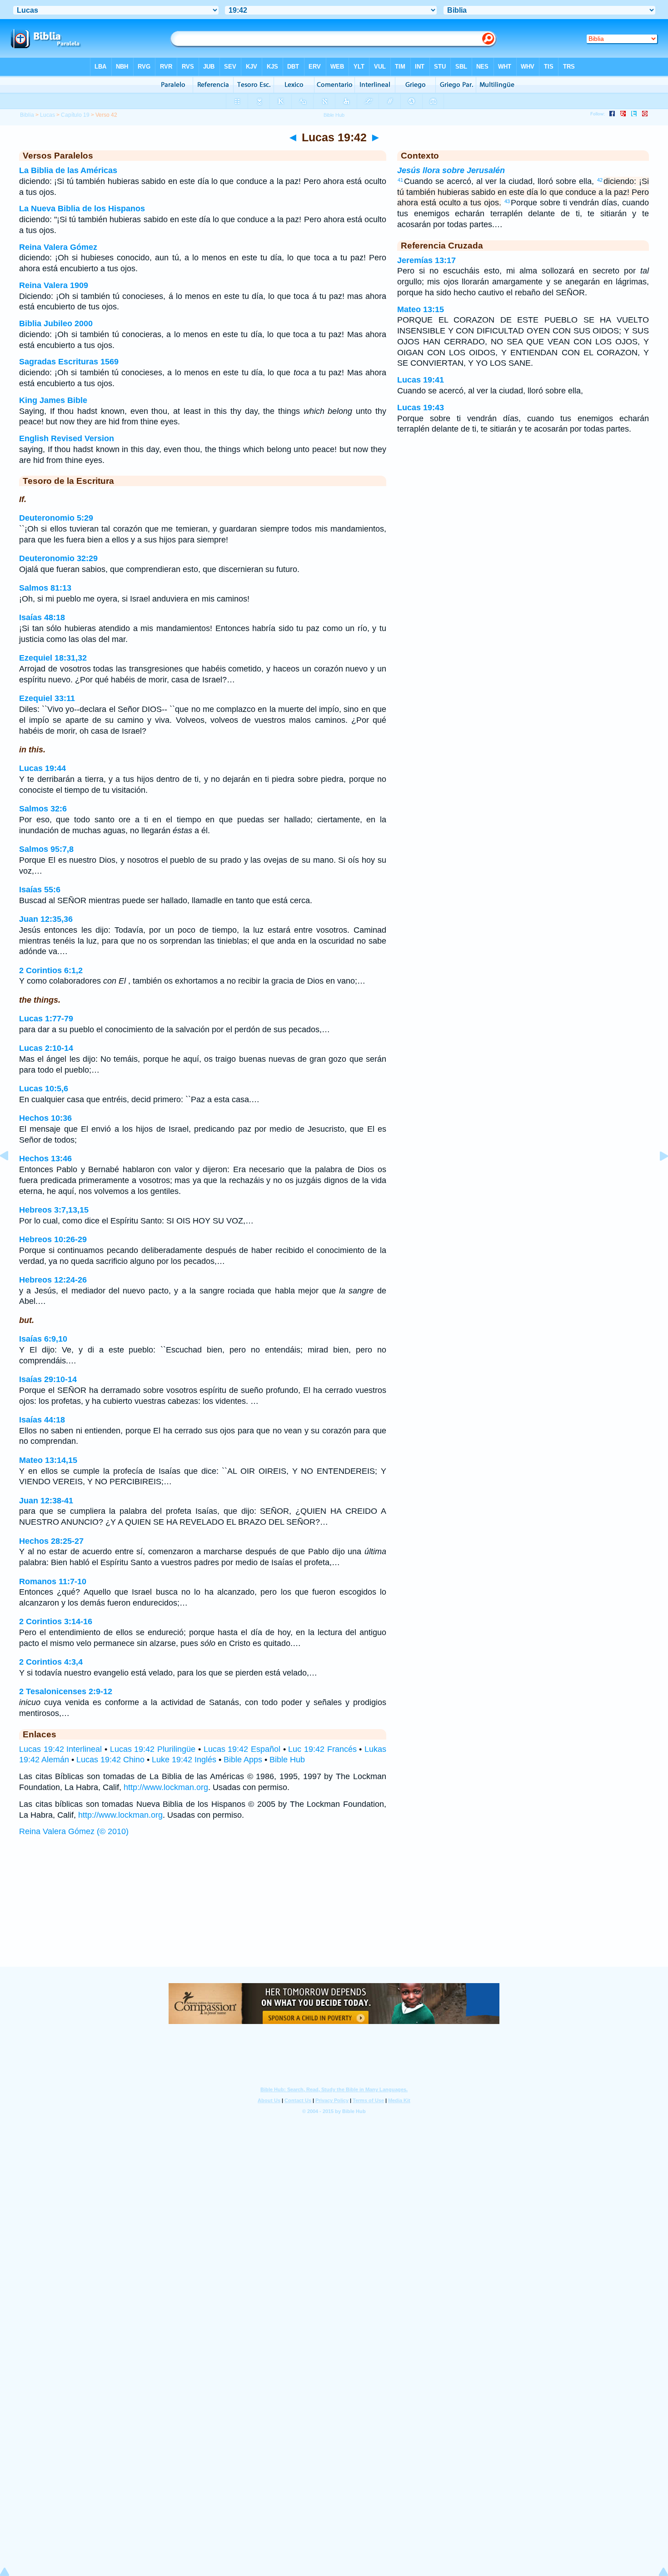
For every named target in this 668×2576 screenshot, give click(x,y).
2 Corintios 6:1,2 (51, 970)
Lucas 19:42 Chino (110, 1760)
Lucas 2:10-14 (46, 1048)
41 (400, 180)
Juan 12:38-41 (46, 1501)
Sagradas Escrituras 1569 (69, 362)
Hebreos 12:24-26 (53, 1280)
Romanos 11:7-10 (53, 1581)
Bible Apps (243, 1760)
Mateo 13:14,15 (48, 1460)
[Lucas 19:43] (657, 1176)
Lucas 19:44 (42, 768)
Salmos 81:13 (45, 588)
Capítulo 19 (75, 115)
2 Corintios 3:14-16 (56, 1621)
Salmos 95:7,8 (46, 849)
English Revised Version (67, 438)
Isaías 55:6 (40, 890)
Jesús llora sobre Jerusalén (451, 170)
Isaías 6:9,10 (43, 1339)
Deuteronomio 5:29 (56, 518)
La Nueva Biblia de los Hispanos (82, 209)
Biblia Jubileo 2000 (56, 323)
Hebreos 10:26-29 (53, 1239)
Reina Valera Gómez (58, 247)
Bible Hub (287, 1760)
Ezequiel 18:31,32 (53, 658)
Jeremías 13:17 (426, 260)
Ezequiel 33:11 (47, 698)
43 (507, 201)
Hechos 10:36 (45, 1118)
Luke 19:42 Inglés (184, 1760)
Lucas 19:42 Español (242, 1749)
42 (600, 180)
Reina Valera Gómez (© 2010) (74, 1831)
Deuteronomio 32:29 (58, 558)
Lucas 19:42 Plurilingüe (153, 1749)
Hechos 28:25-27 (51, 1541)
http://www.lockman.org (166, 1787)
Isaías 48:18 (42, 617)
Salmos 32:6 (43, 809)
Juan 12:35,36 (46, 919)
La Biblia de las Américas (68, 170)
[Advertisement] (334, 1911)
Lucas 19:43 (421, 408)
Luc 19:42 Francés (322, 1749)
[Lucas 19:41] (11, 1176)
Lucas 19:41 (421, 380)
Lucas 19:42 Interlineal (60, 1749)
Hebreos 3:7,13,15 (54, 1210)
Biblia (27, 115)
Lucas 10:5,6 (44, 1089)
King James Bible (53, 400)
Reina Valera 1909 (54, 285)
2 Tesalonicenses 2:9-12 (66, 1691)
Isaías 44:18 (42, 1420)
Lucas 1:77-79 (46, 1019)
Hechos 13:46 (45, 1159)
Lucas (47, 115)
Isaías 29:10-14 (48, 1379)
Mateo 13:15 (421, 309)
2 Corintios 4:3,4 (51, 1662)
